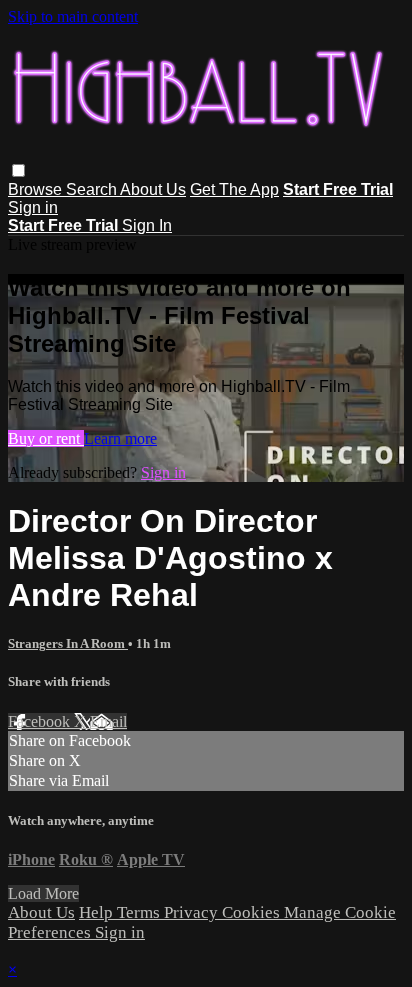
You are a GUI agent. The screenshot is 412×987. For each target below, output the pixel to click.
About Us (153, 189)
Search (93, 189)
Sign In (147, 225)
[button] (18, 170)
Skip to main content (73, 16)
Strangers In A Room (68, 643)
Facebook (41, 721)
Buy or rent (46, 438)
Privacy (193, 912)
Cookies (253, 912)
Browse (37, 189)
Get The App (234, 189)
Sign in (33, 207)
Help (98, 912)
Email (108, 721)
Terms (140, 912)
